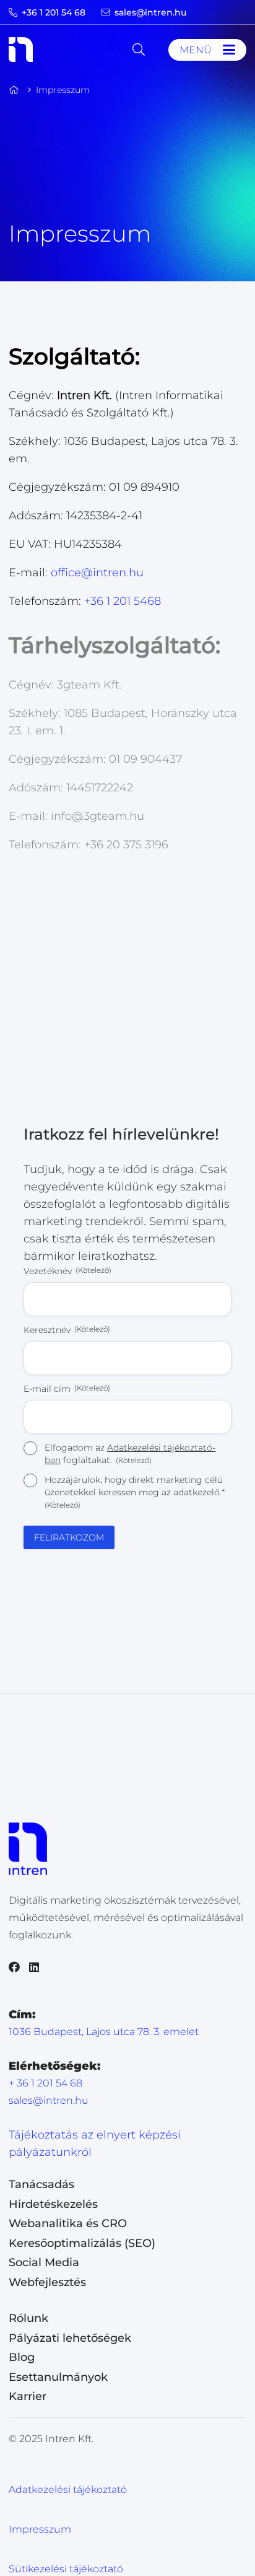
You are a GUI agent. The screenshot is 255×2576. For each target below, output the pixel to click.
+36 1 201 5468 (123, 601)
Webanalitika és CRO (68, 2223)
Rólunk (28, 2318)
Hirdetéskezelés (53, 2204)
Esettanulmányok (58, 2377)
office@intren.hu (97, 573)
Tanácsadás (41, 2184)
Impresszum (40, 2529)
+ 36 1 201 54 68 (45, 2083)
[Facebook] (14, 1967)
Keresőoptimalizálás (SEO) (82, 2243)
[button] (139, 50)
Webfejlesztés (47, 2282)
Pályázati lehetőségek (70, 2338)
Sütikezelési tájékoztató (66, 2569)
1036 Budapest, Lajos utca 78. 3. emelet (104, 2032)
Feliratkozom (69, 1537)
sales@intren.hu (49, 2100)
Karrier (28, 2396)
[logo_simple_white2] (21, 50)
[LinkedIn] (34, 1967)
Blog (22, 2357)
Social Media (44, 2262)
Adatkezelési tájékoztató (68, 2490)
